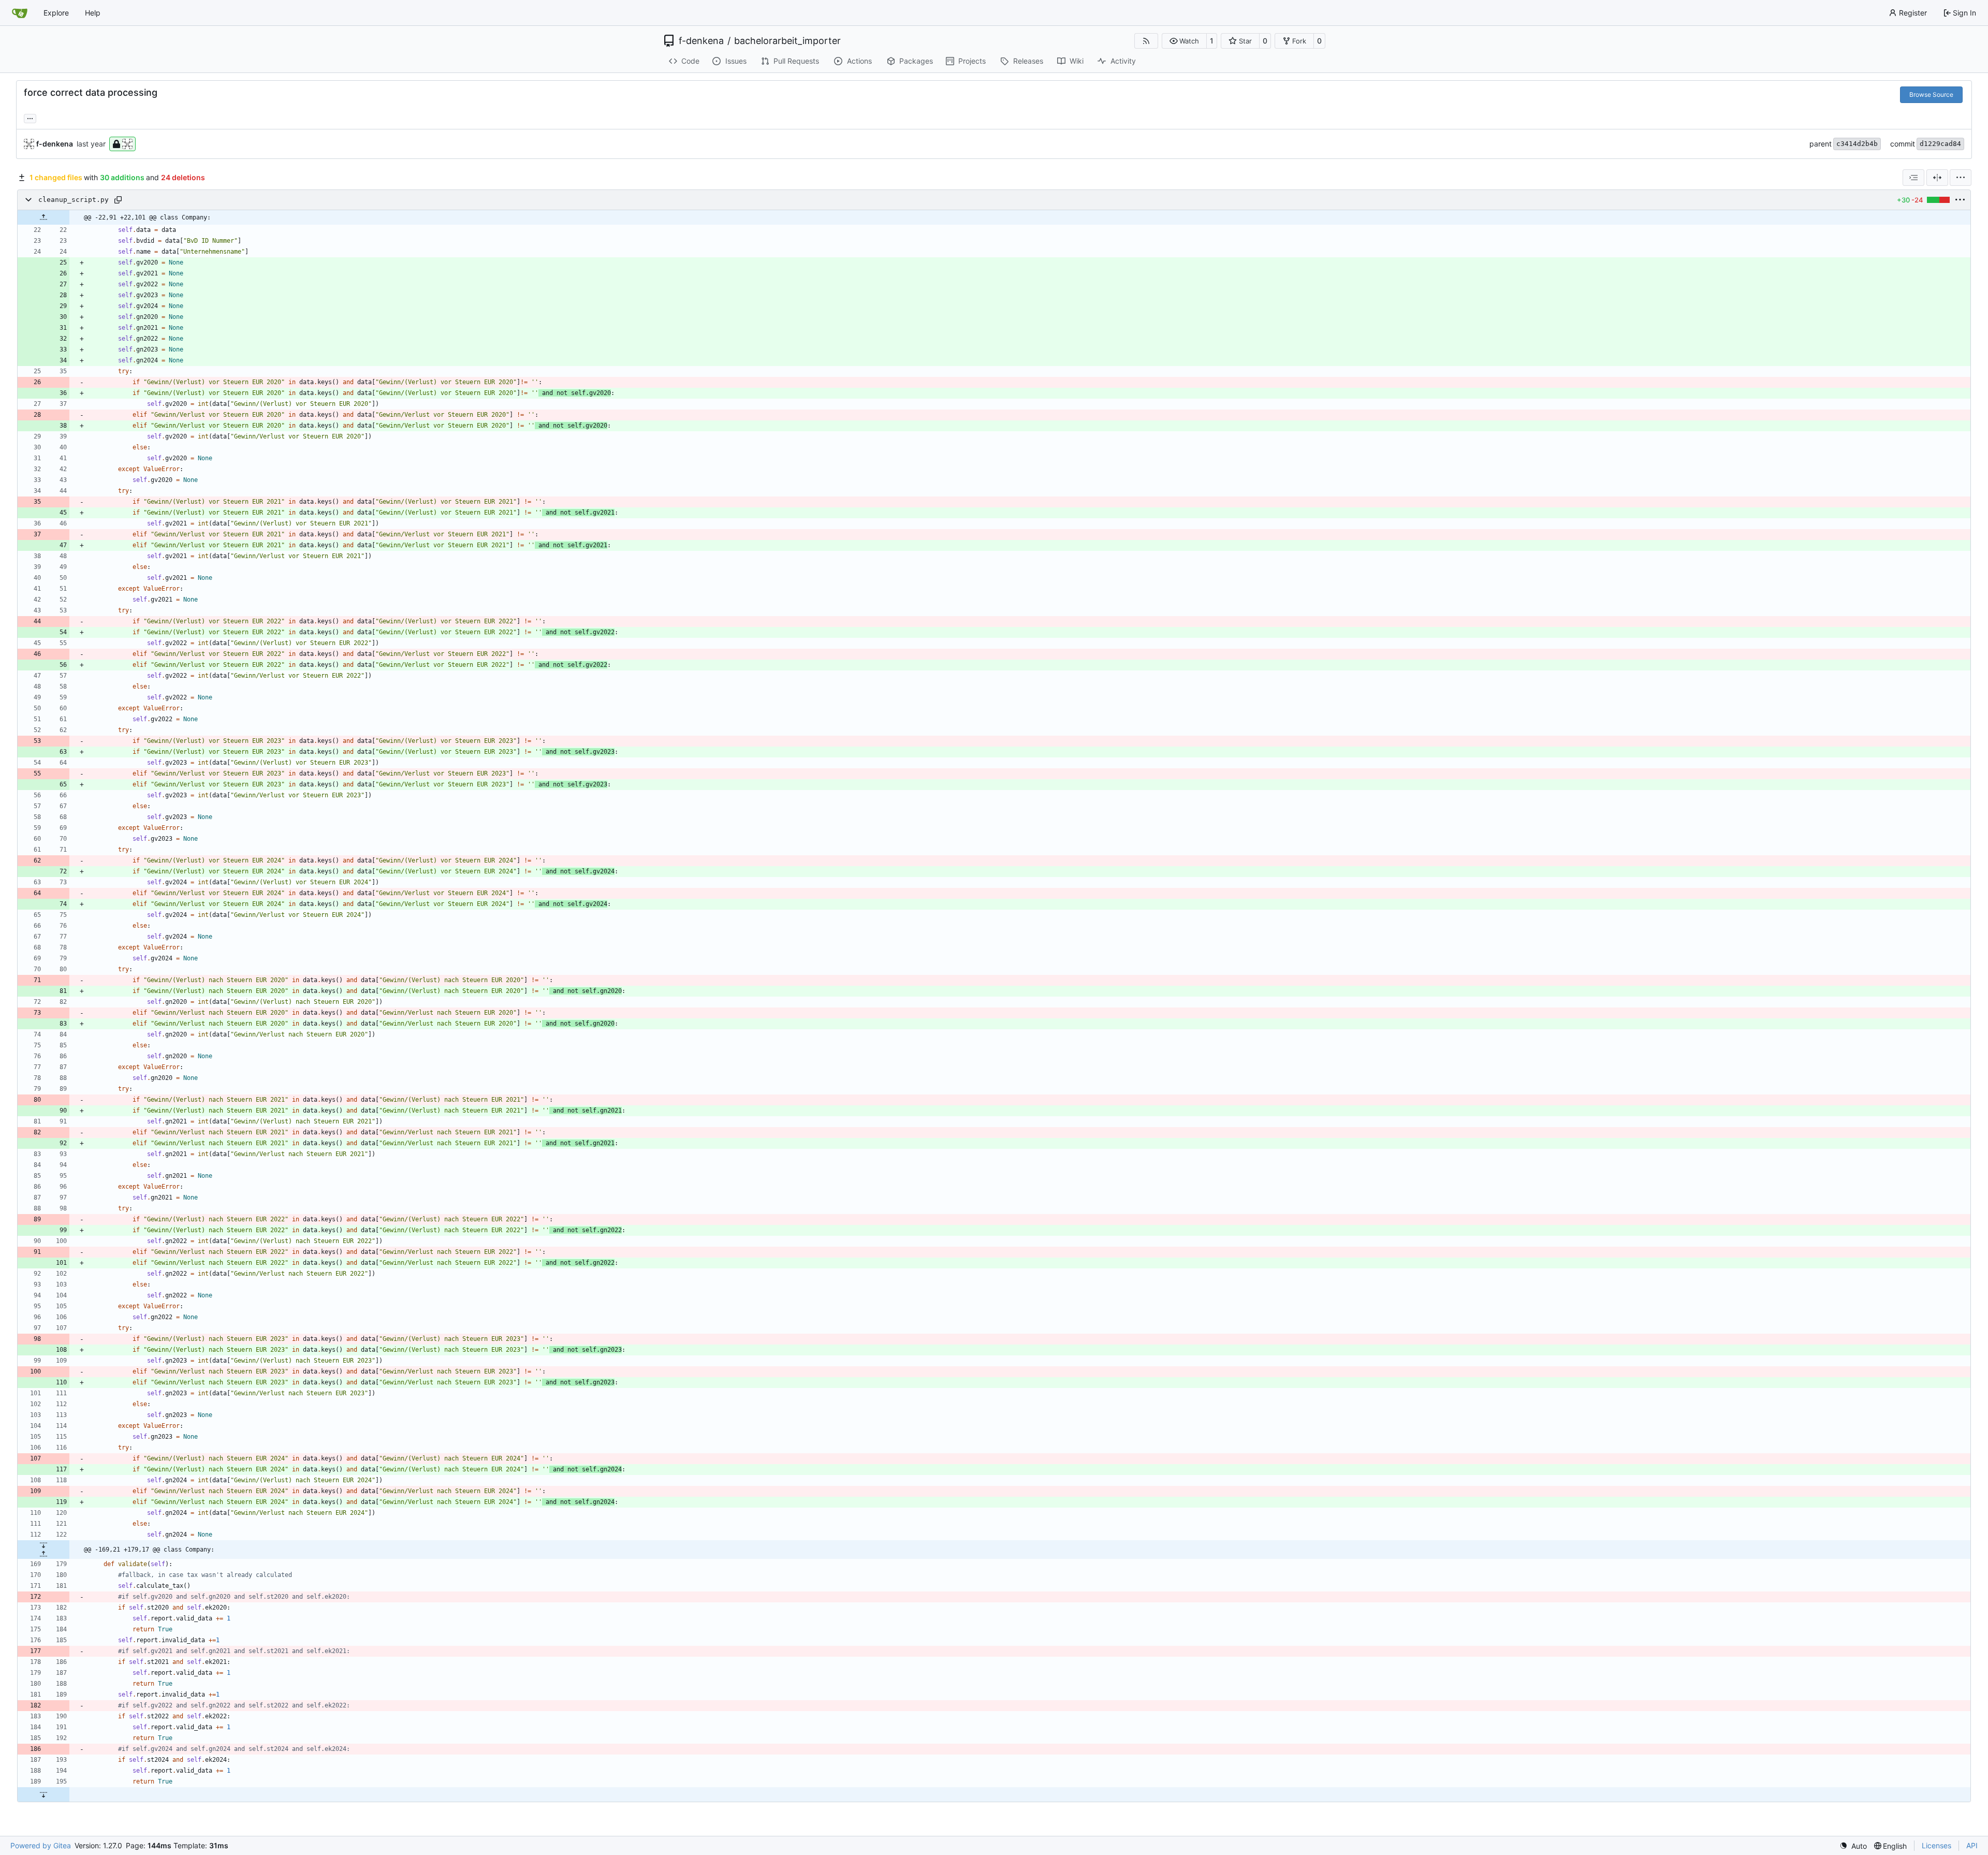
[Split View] (1937, 178)
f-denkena (701, 41)
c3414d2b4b (1857, 144)
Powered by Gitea (41, 1845)
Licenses (1936, 1845)
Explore (56, 13)
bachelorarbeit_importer (787, 41)
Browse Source (1931, 94)
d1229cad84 (1940, 144)
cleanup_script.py (74, 200)
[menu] (1961, 178)
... (30, 117)
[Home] (20, 13)
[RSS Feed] (1146, 41)
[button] (1184, 41)
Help (93, 13)
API (1972, 1845)
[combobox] (1913, 178)
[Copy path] (118, 200)
